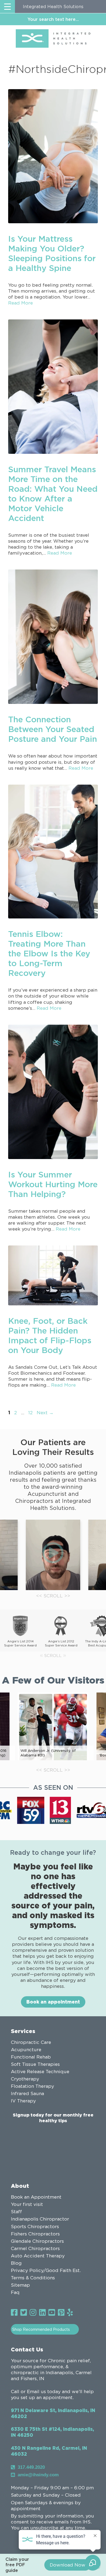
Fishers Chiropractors (35, 2234)
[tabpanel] (53, 1555)
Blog (16, 2263)
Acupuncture (26, 2050)
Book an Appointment (36, 2197)
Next (45, 1413)
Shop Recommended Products (41, 2329)
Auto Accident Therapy (38, 2256)
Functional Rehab (31, 2057)
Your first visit (27, 2204)
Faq (15, 2292)
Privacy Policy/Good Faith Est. (46, 2270)
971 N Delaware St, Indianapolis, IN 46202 (53, 2413)
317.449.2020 (31, 2467)
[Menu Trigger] (7, 7)
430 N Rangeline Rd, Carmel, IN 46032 (49, 2451)
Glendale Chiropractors (37, 2241)
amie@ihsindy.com (38, 2475)
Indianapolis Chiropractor (40, 2219)
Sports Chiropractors (35, 2227)
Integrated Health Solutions (53, 7)
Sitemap (20, 2285)
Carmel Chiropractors (35, 2248)
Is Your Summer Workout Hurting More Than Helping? (53, 1184)
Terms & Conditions (33, 2278)
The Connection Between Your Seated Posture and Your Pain (53, 729)
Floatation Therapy (32, 2086)
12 (31, 1413)
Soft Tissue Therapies (35, 2064)
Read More (21, 303)
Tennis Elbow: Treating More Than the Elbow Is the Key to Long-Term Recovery (49, 953)
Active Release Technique (40, 2072)
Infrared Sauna (27, 2093)
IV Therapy (23, 2101)
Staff (16, 2212)
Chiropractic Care (31, 2042)
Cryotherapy (25, 2079)
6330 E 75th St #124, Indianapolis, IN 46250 (52, 2432)
